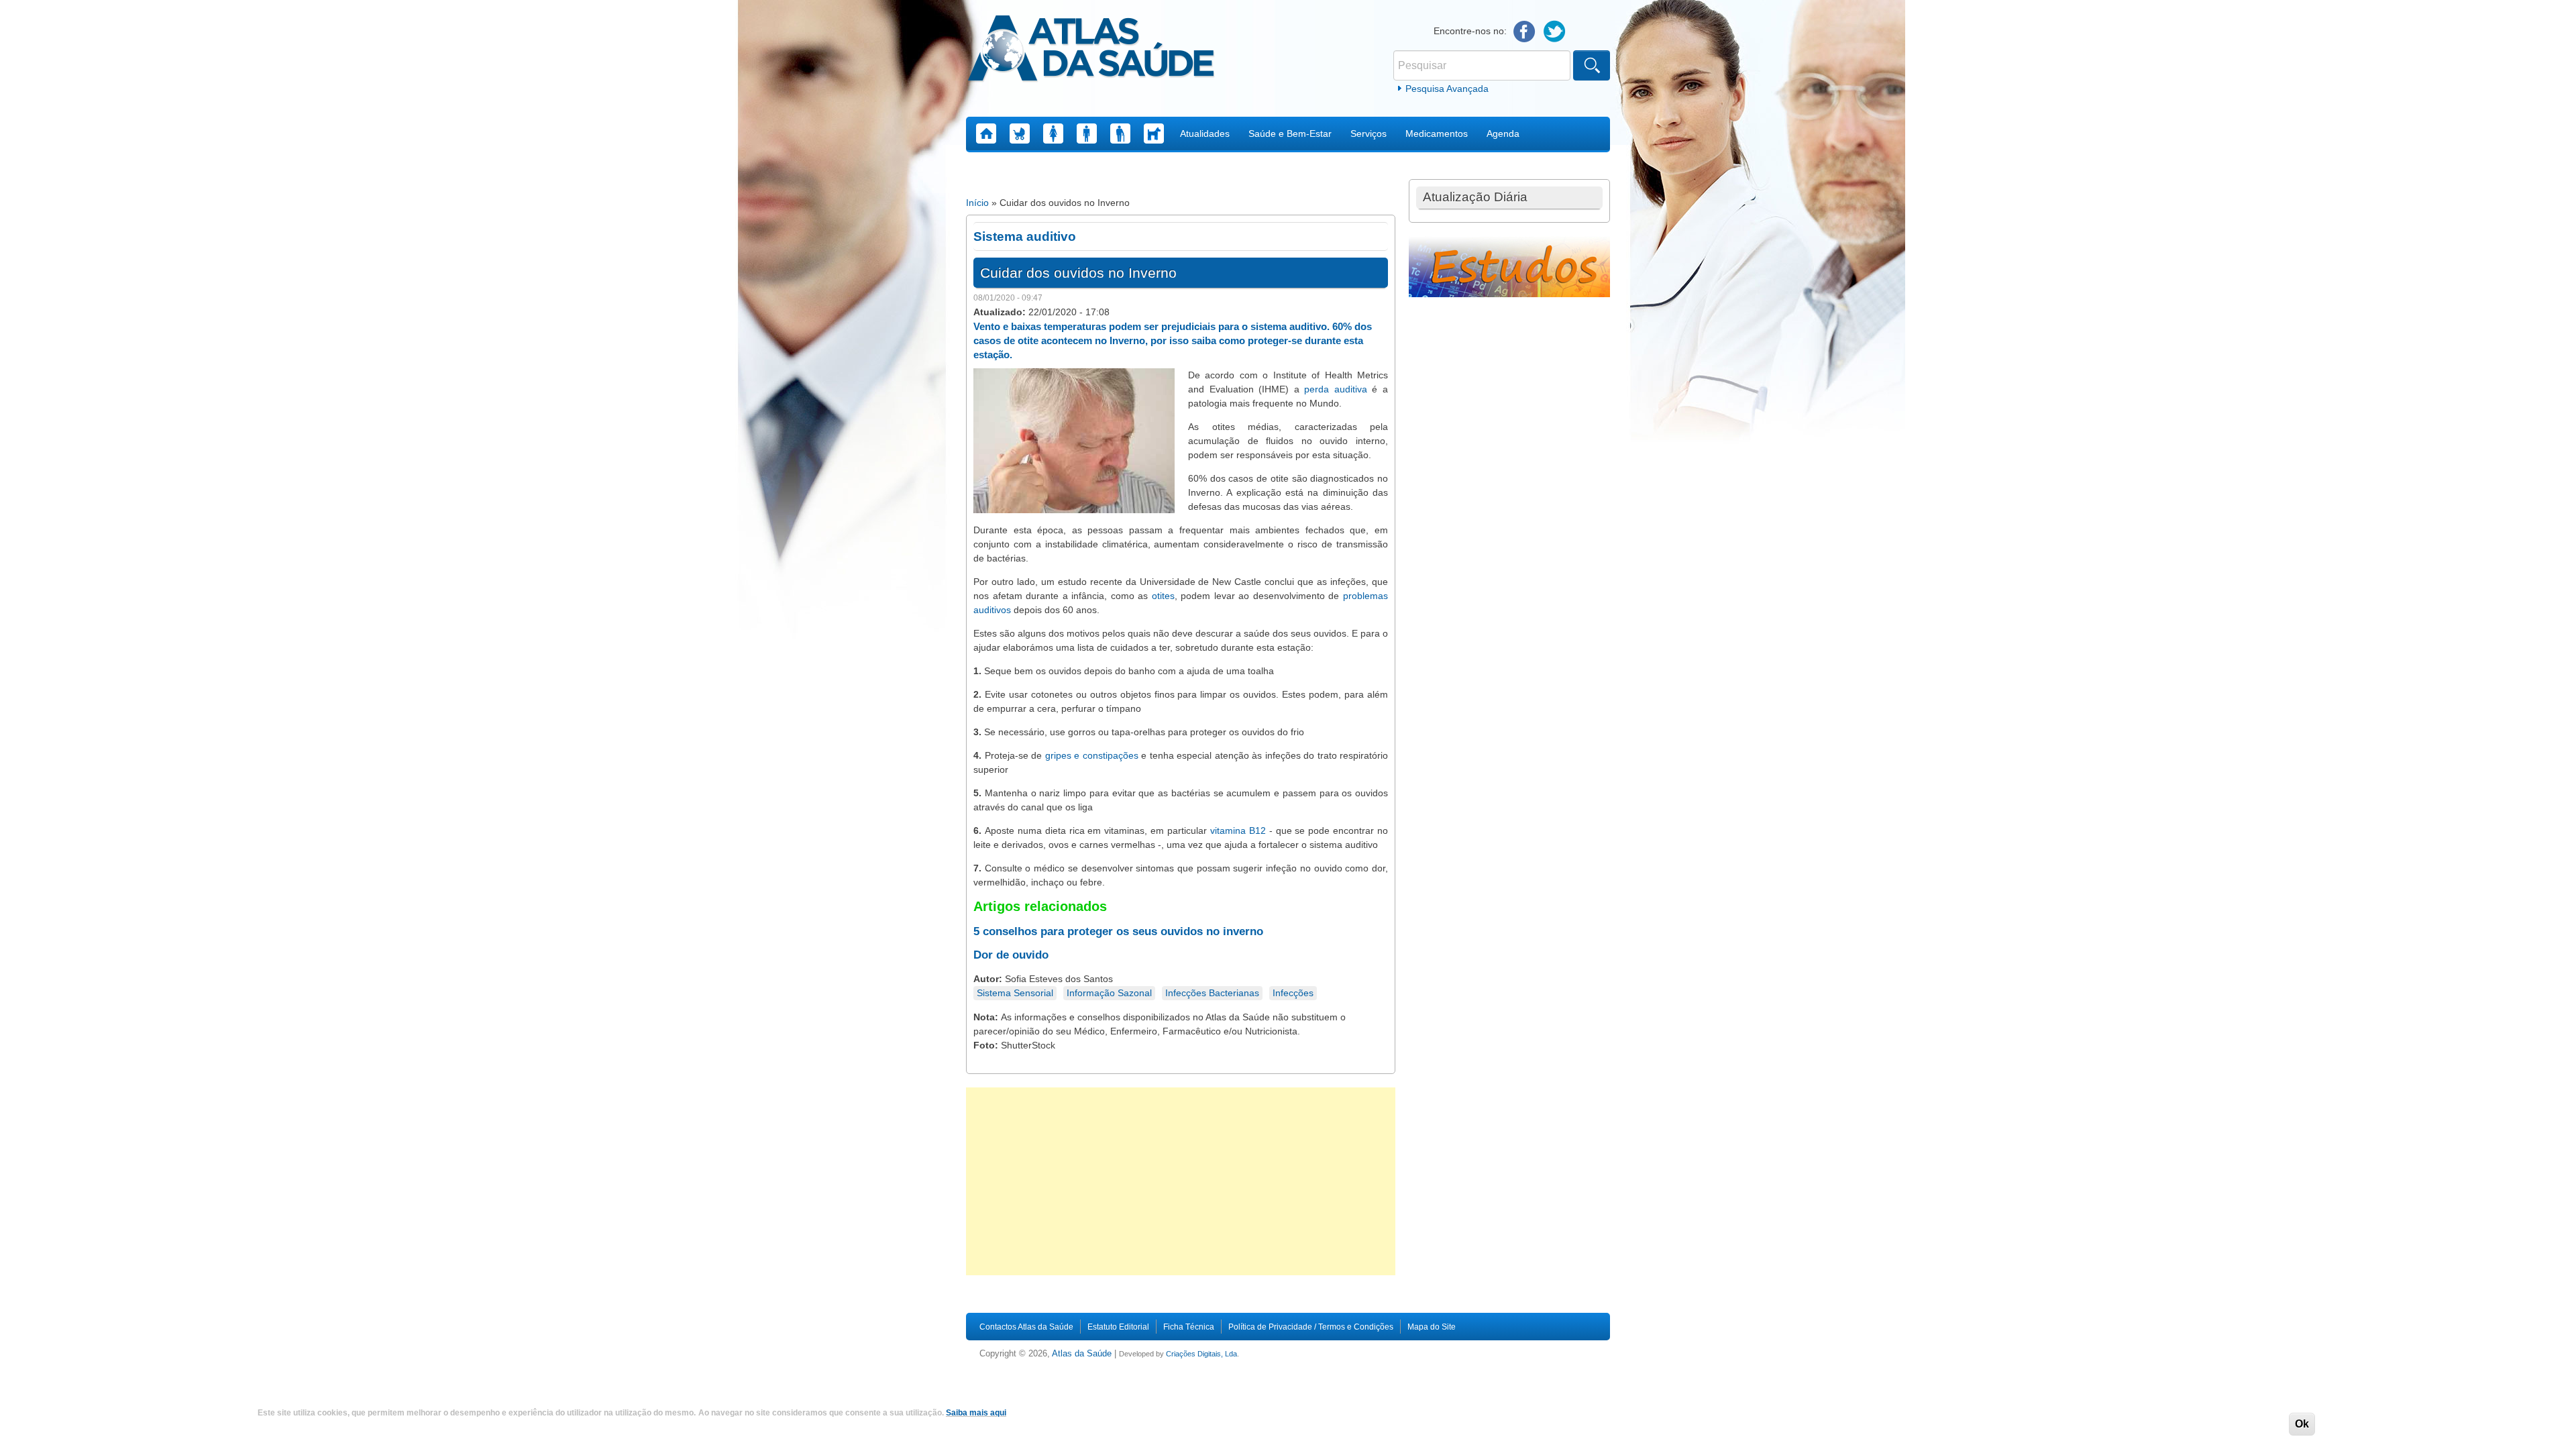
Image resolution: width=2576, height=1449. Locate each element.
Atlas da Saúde (1082, 1354)
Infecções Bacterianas (1212, 993)
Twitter (1555, 32)
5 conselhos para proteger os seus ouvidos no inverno (1118, 931)
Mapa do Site (1432, 1327)
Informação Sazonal (1109, 993)
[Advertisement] (1181, 1181)
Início (977, 203)
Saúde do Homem (1087, 133)
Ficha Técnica (1189, 1327)
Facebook (1524, 32)
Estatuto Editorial (1118, 1327)
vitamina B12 (1238, 830)
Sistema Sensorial (1015, 993)
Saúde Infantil (1020, 133)
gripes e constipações (1092, 755)
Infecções (1293, 993)
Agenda (1503, 133)
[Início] (1091, 50)
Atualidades (1205, 133)
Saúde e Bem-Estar (1290, 133)
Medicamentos (1437, 133)
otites (1163, 596)
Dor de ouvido (1011, 955)
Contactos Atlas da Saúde (1026, 1327)
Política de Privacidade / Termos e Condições (1311, 1327)
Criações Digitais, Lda (1201, 1354)
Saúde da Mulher (1053, 133)
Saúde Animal (1154, 133)
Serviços (1368, 133)
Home (986, 133)
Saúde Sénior (1120, 133)
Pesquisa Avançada (1447, 89)
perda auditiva (1336, 389)
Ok (2302, 1424)
